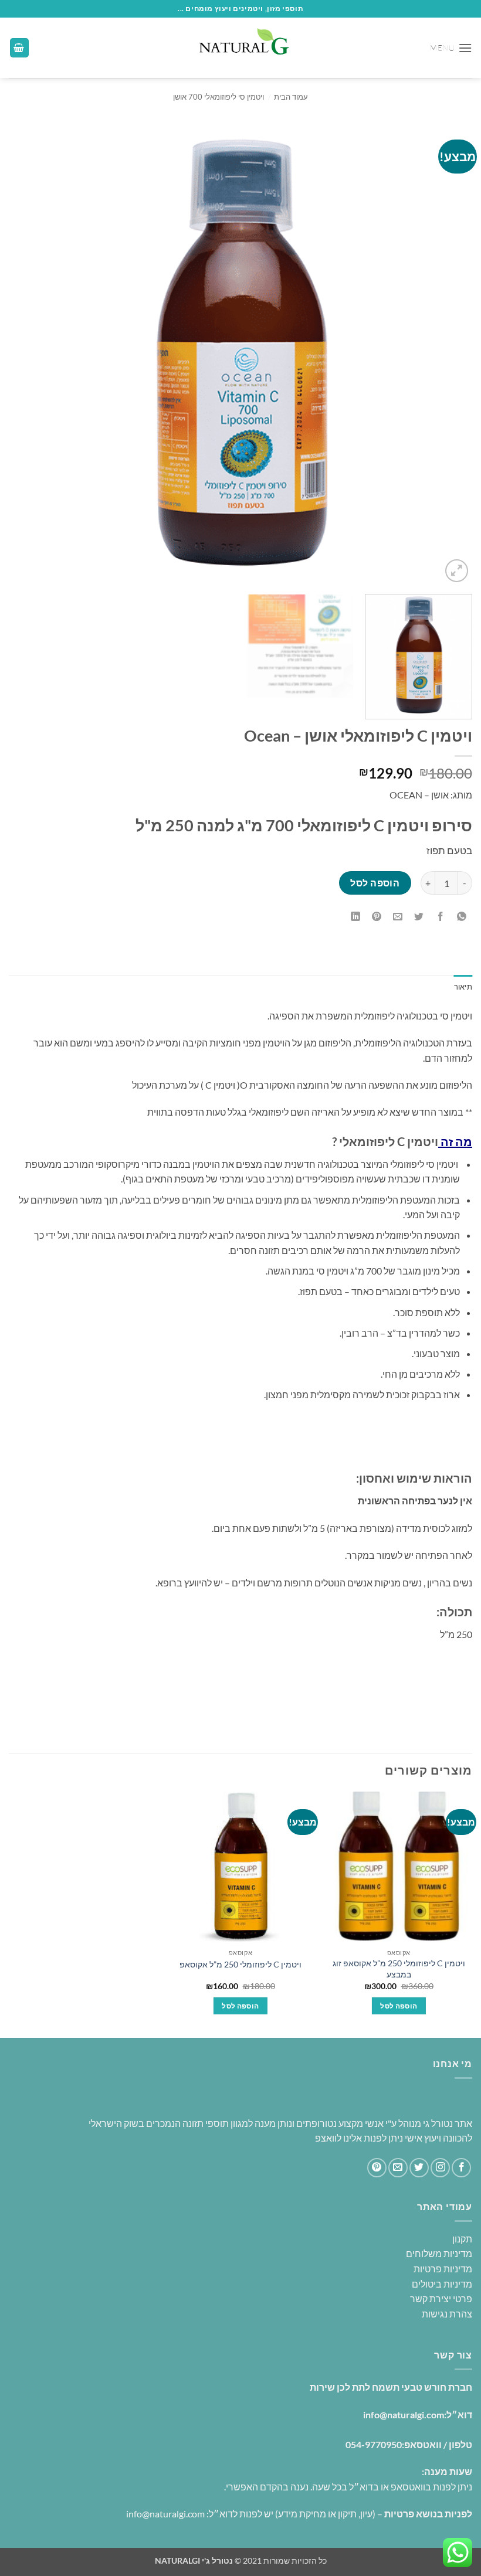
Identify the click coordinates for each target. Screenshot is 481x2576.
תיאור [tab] (463, 987)
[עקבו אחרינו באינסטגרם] (440, 2168)
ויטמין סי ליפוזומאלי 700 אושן (219, 97)
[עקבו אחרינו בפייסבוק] (461, 2168)
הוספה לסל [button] (399, 2006)
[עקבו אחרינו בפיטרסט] (377, 2168)
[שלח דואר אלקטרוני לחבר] (398, 917)
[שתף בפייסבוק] (440, 917)
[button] (451, 48)
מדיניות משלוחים (439, 2253)
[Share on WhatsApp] (461, 917)
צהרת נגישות (446, 2314)
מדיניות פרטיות (443, 2269)
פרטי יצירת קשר (441, 2298)
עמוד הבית (291, 97)
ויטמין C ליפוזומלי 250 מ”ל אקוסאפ (240, 1964)
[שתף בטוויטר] (419, 917)
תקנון (462, 2239)
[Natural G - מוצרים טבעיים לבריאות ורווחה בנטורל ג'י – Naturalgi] (240, 48)
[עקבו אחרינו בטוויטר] (419, 2168)
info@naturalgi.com (404, 2414)
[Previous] (448, 354)
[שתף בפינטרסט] (377, 917)
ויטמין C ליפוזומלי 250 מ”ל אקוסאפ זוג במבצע (399, 1969)
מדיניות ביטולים (442, 2284)
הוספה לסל (375, 883)
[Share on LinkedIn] (356, 917)
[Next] (25, 354)
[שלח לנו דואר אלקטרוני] (398, 2168)
